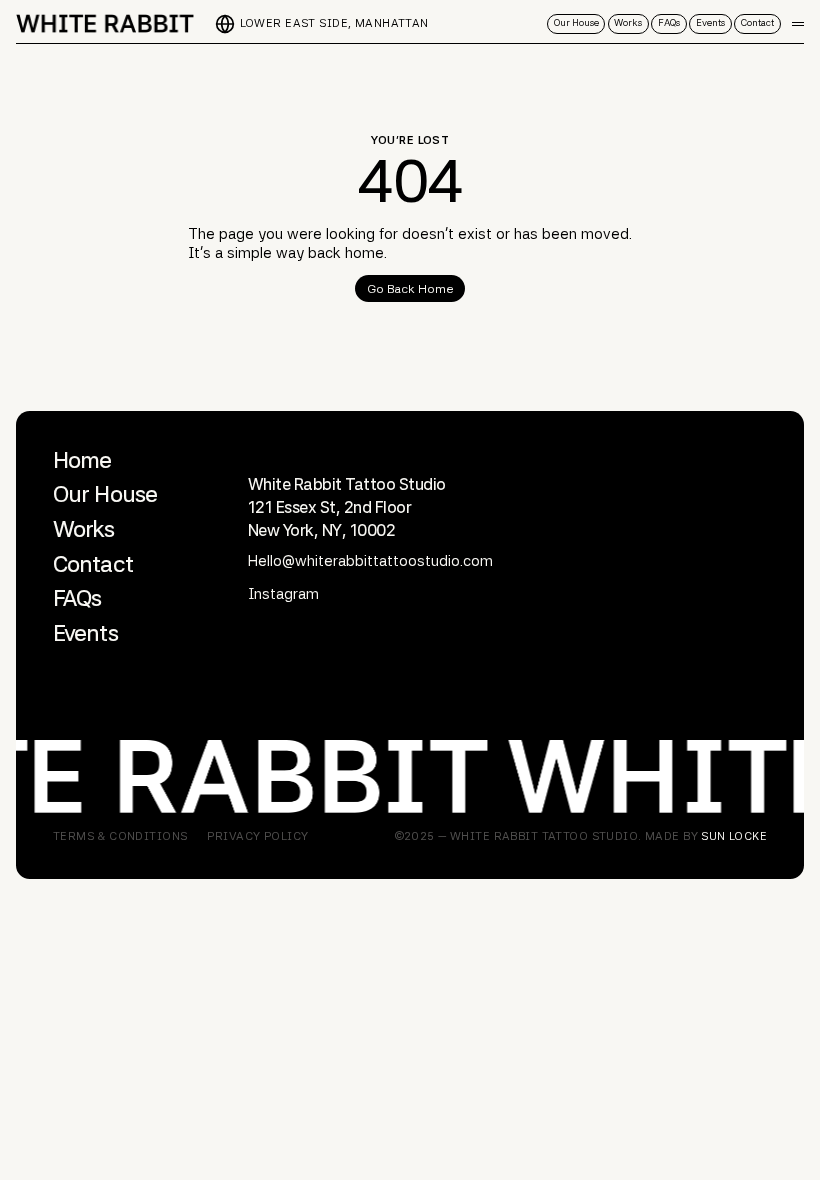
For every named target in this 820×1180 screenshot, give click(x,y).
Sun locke (734, 836)
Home (82, 460)
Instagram (283, 594)
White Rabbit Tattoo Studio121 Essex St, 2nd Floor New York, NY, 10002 (347, 507)
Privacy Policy (257, 836)
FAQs (77, 598)
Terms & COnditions (120, 836)
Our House (105, 494)
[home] (106, 23)
